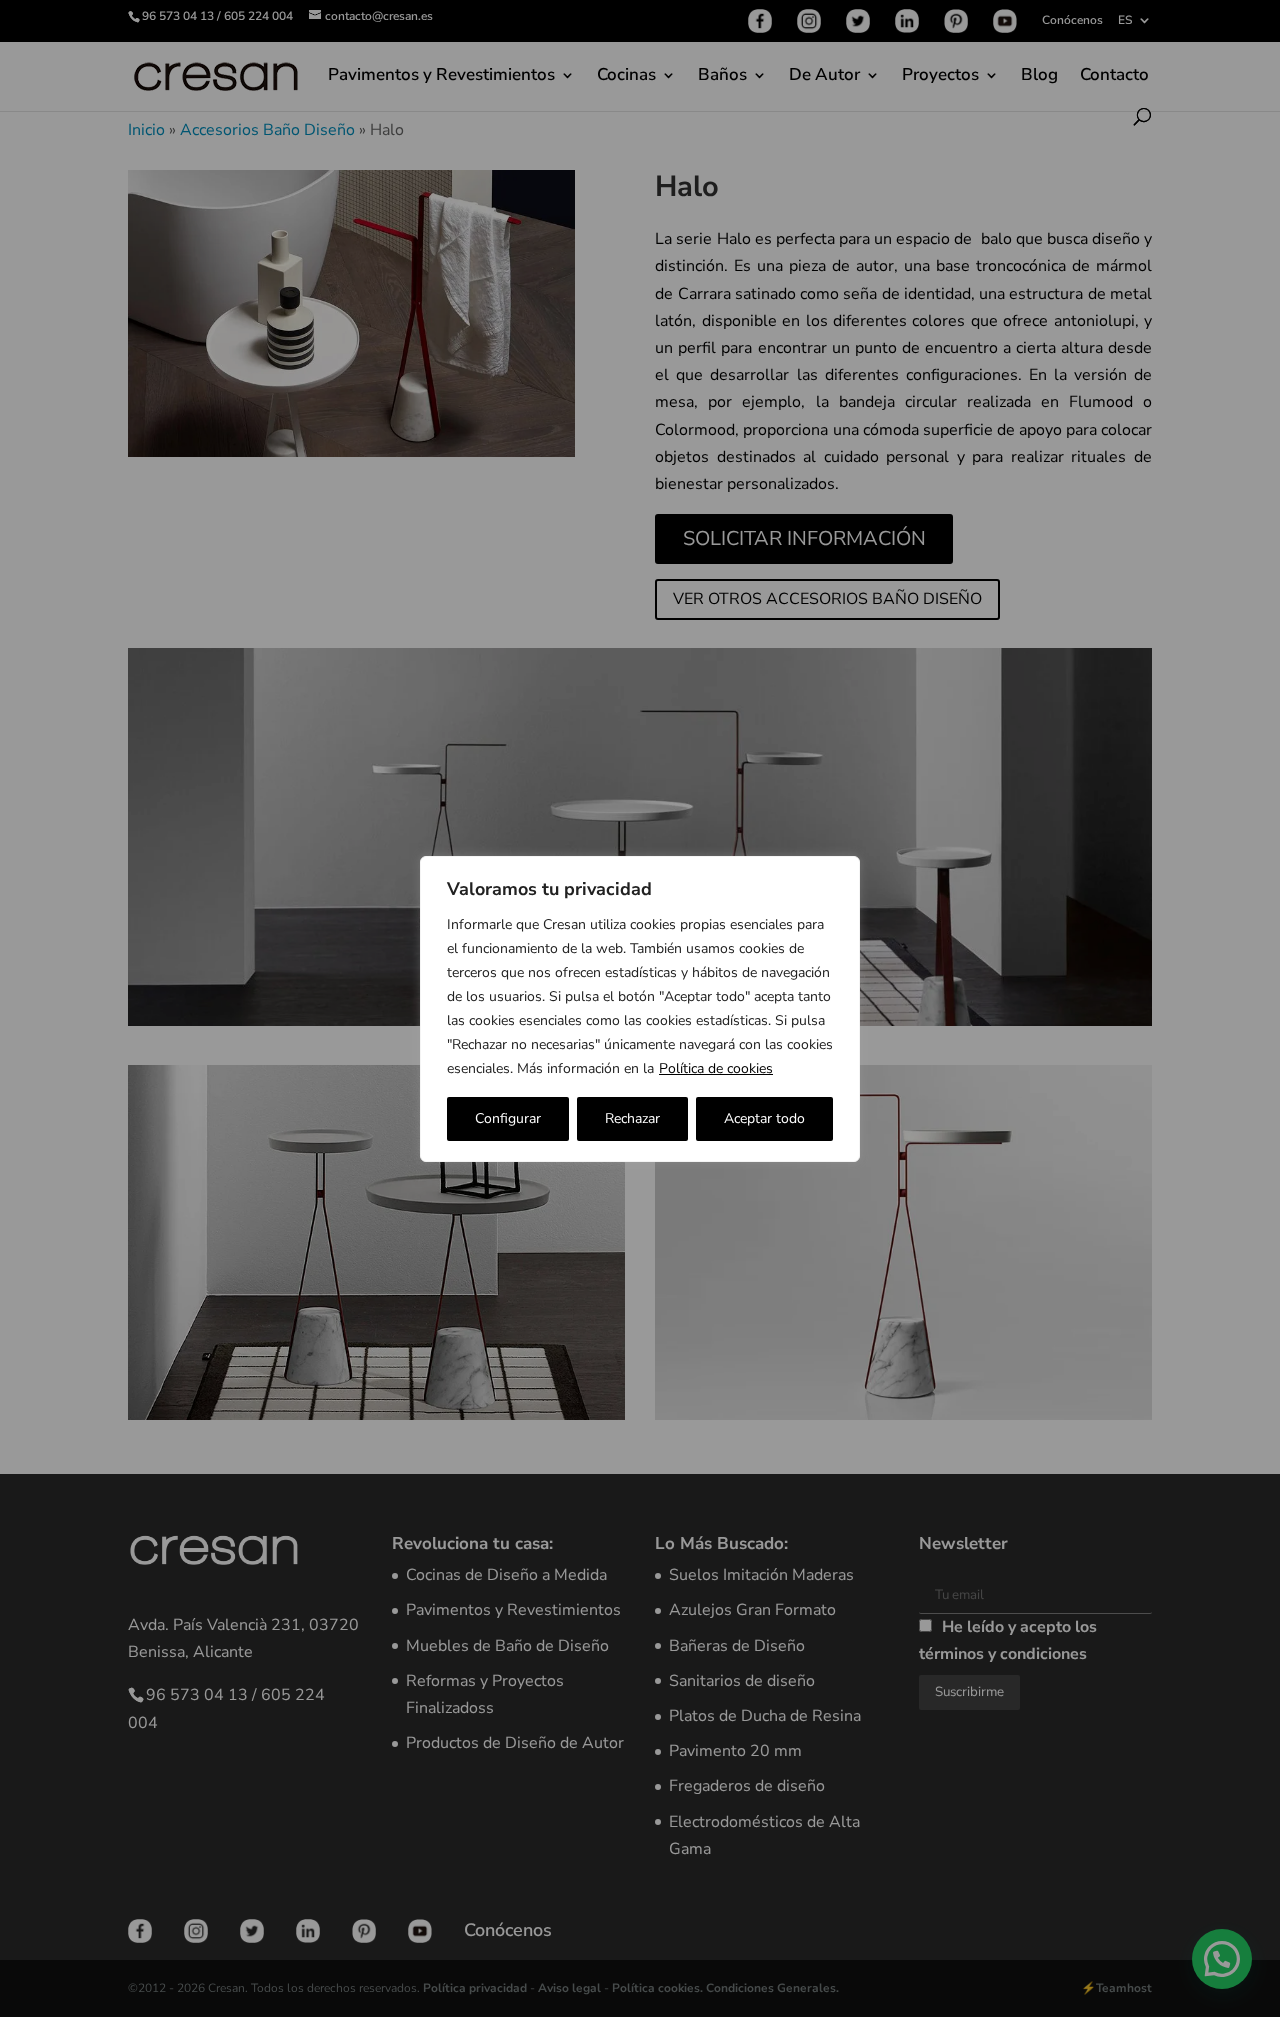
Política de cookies (716, 1068)
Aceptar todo (764, 1118)
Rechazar (632, 1118)
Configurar (508, 1118)
